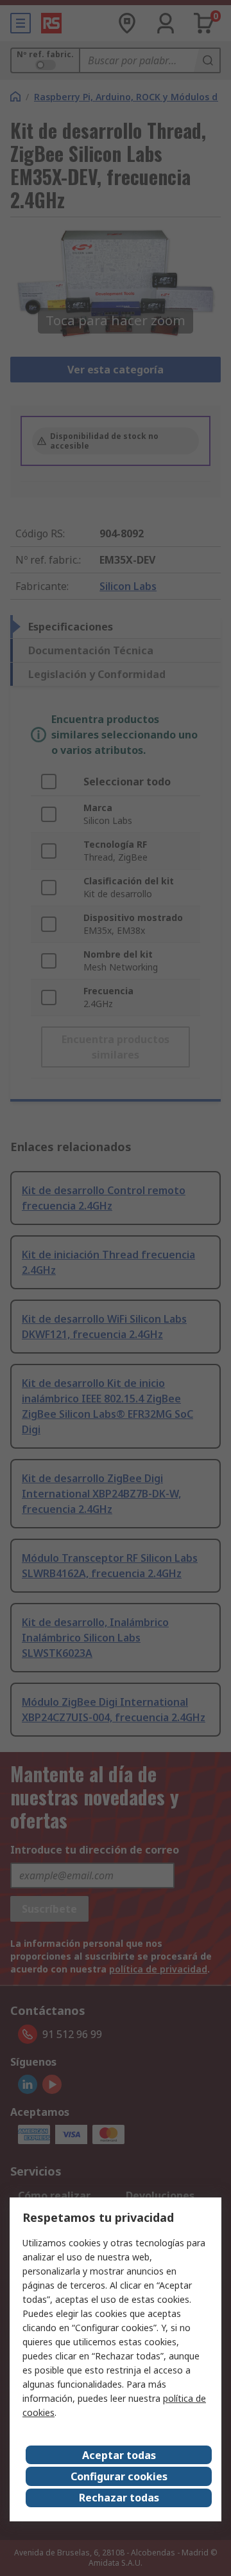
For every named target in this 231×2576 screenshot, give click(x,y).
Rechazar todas (119, 2498)
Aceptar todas (119, 2455)
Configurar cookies (119, 2476)
